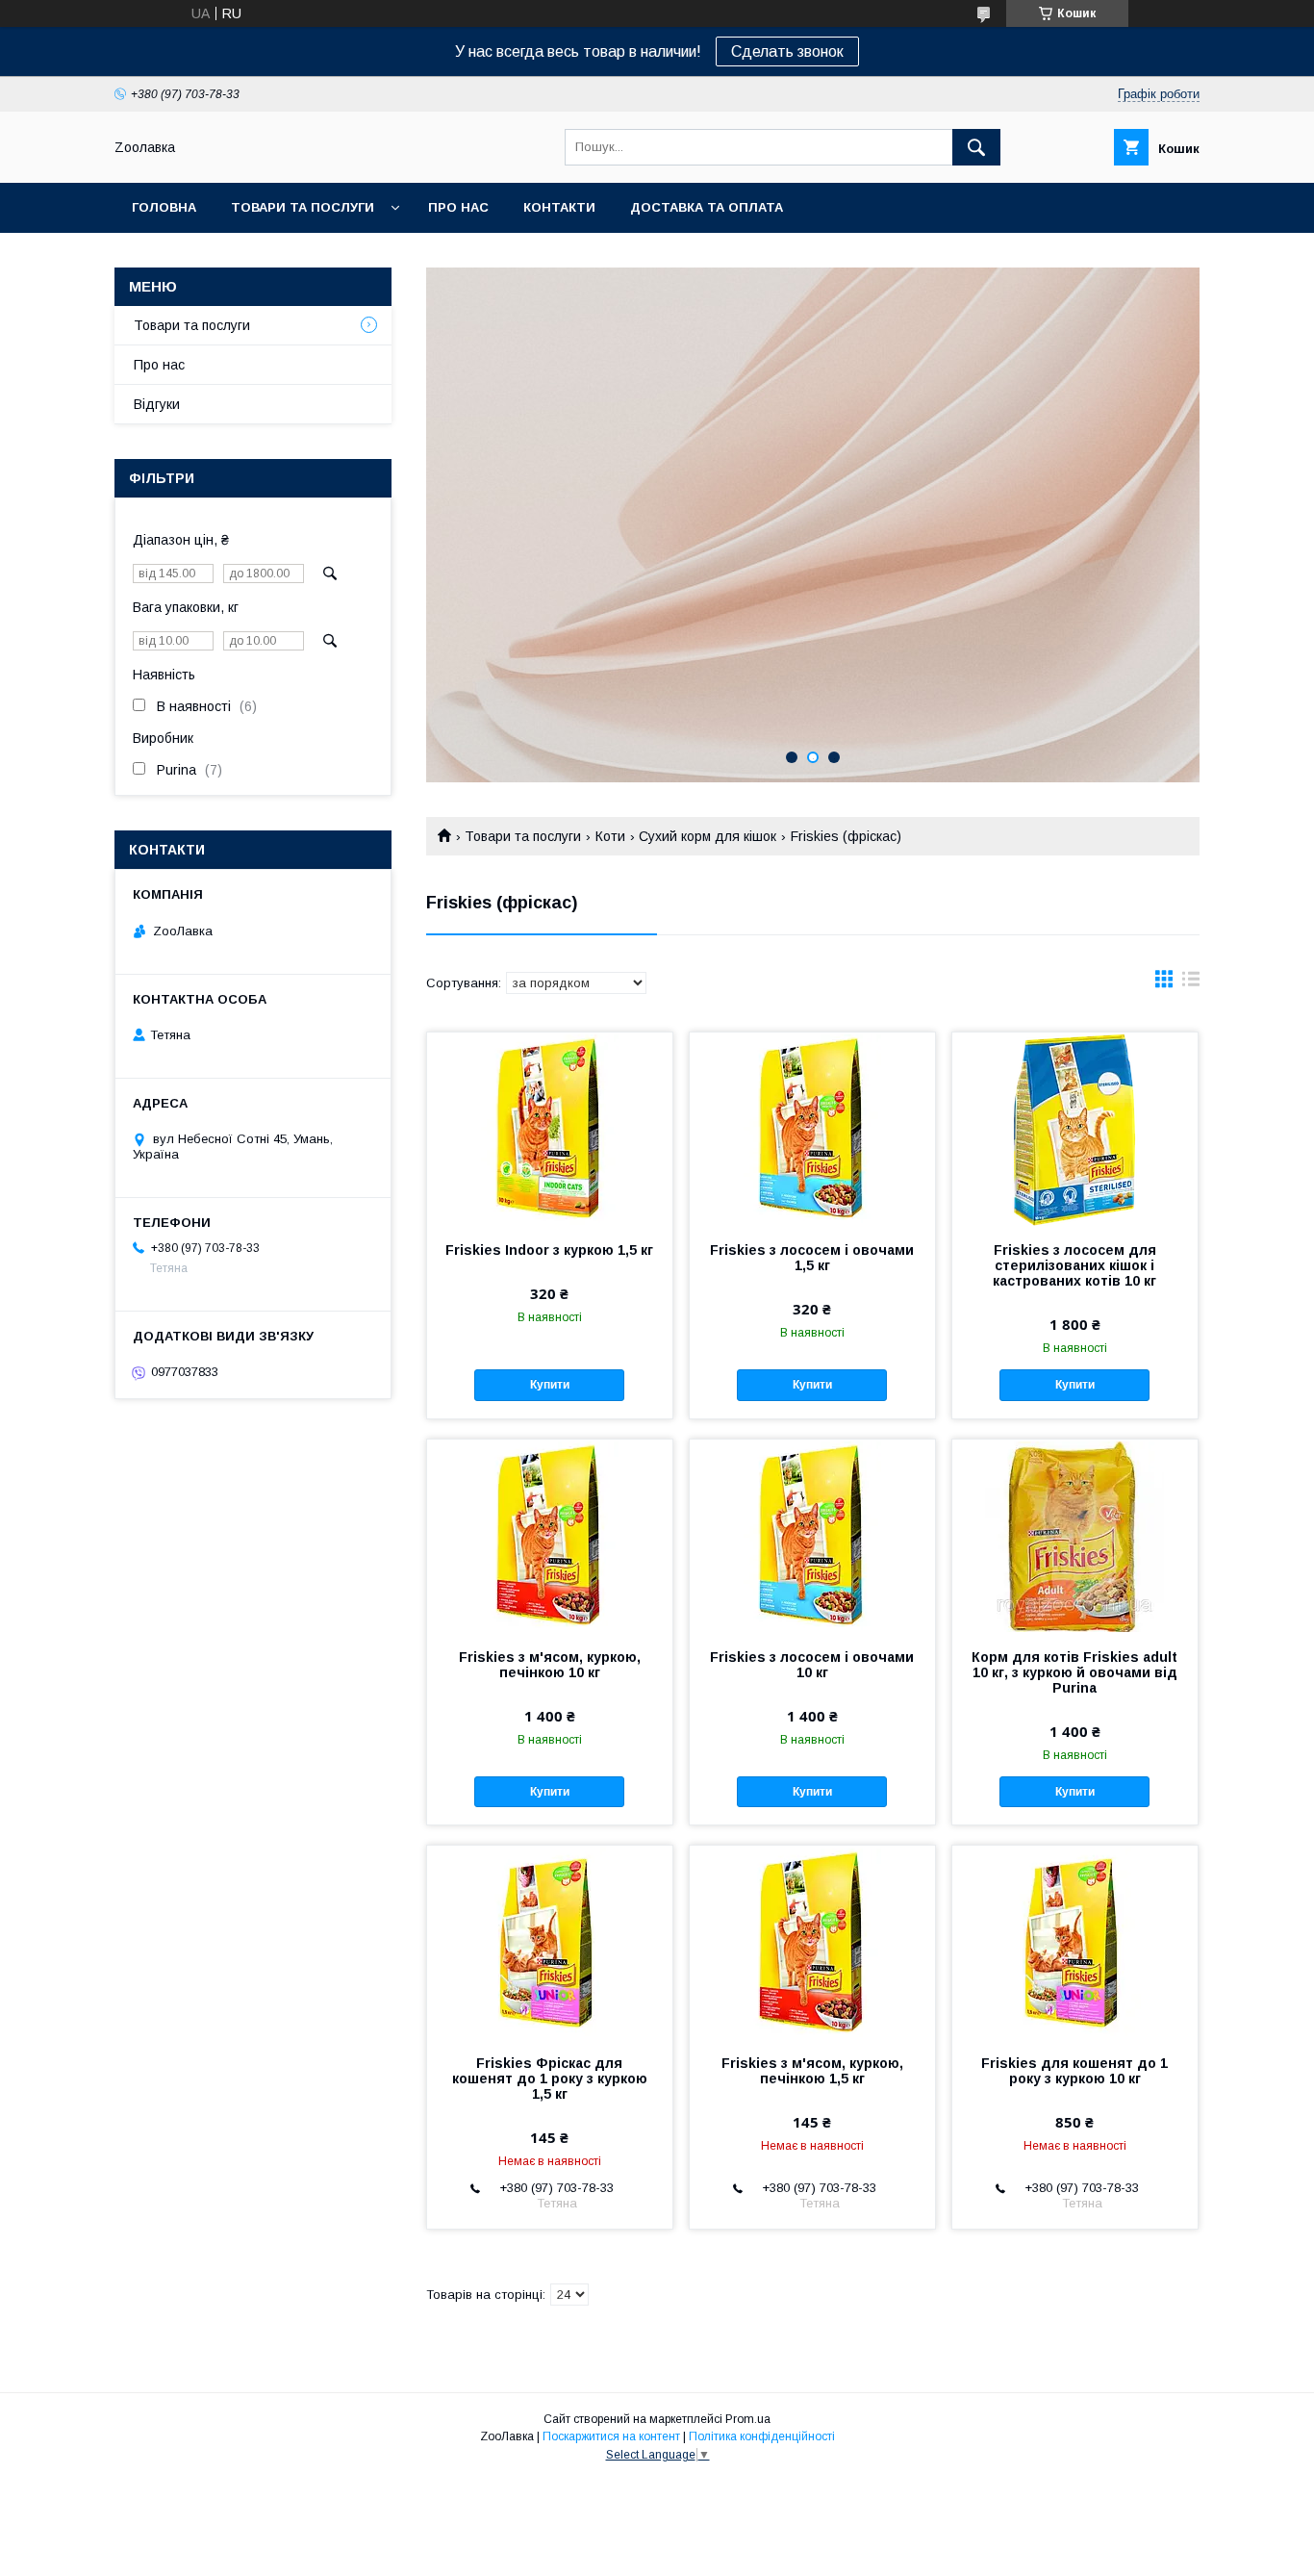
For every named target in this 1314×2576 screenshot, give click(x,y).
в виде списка (1191, 983)
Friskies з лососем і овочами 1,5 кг (812, 1258)
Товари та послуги (303, 207)
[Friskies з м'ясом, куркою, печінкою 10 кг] (550, 1536)
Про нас (458, 207)
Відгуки (157, 404)
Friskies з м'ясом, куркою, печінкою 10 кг (550, 1665)
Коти (610, 836)
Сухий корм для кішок (708, 836)
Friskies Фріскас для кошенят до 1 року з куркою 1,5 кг (550, 2079)
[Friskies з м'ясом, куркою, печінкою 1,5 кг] (812, 1942)
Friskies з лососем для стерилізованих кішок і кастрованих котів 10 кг (1074, 1265)
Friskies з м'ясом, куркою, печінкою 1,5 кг (812, 2071)
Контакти (559, 207)
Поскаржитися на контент (611, 2436)
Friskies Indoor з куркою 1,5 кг (549, 1250)
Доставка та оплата (707, 207)
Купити (550, 1385)
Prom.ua (748, 2419)
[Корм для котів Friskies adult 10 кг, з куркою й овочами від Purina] (1075, 1536)
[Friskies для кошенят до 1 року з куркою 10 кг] (1075, 1942)
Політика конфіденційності (762, 2436)
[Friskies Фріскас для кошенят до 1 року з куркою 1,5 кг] (550, 1942)
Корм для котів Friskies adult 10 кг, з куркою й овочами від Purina (1074, 1672)
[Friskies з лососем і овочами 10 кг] (812, 1536)
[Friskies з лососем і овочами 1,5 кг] (812, 1129)
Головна (164, 207)
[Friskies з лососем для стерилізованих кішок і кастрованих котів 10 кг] (1075, 1129)
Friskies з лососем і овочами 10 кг (812, 1665)
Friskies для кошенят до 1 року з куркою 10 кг (1074, 2071)
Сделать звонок (787, 51)
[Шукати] (976, 147)
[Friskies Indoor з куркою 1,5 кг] (550, 1129)
